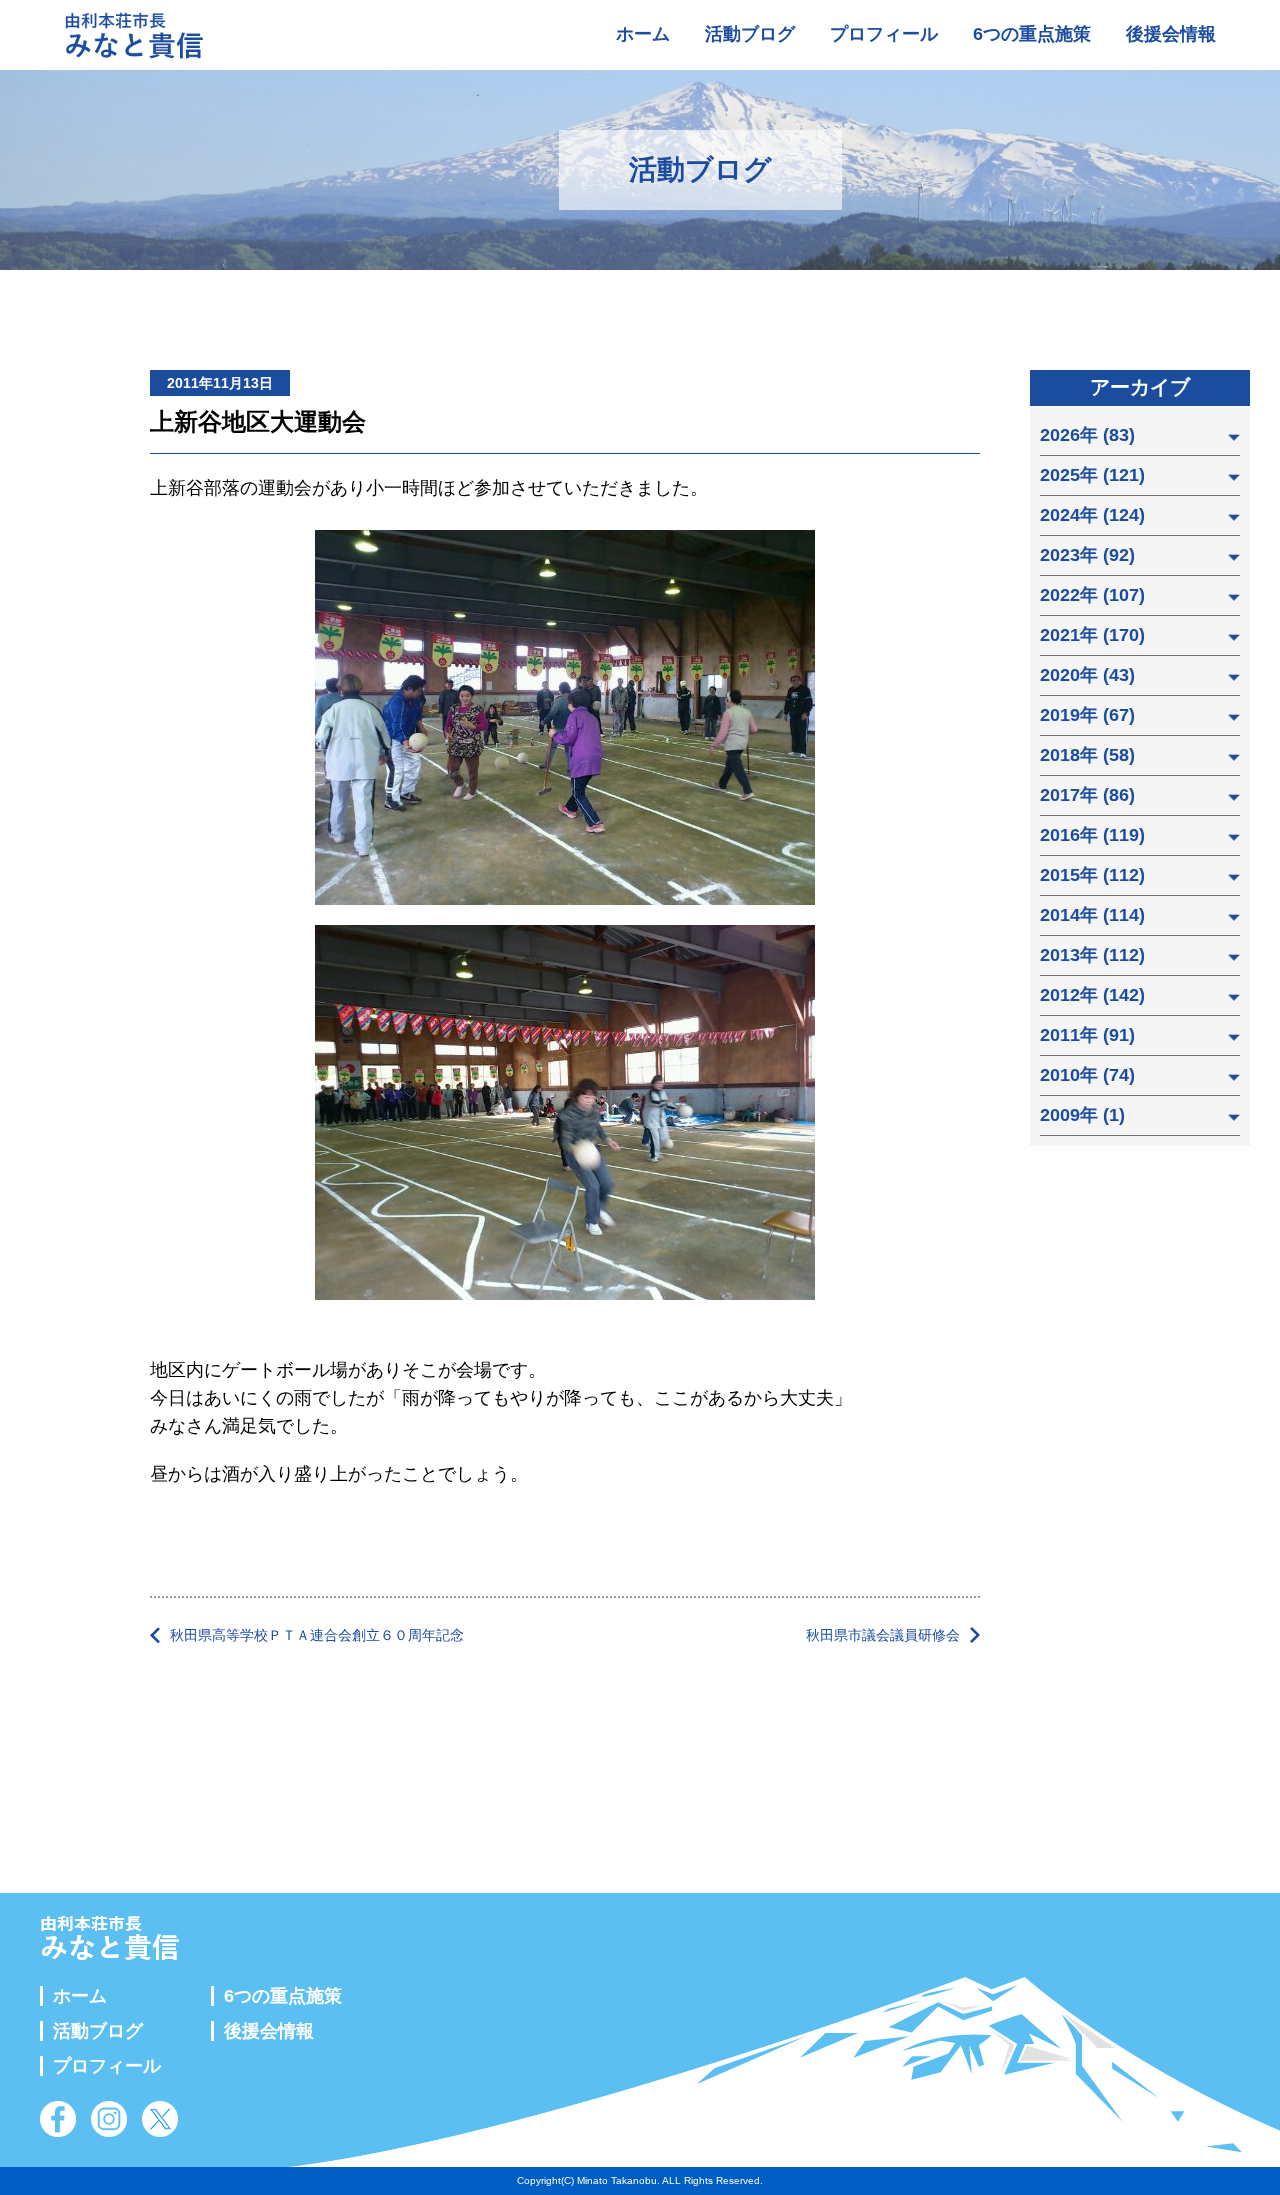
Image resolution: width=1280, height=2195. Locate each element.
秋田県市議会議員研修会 (883, 1635)
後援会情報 (1171, 34)
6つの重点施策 (1032, 34)
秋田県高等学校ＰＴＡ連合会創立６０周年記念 (317, 1635)
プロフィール (884, 34)
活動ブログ (750, 34)
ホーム (643, 34)
